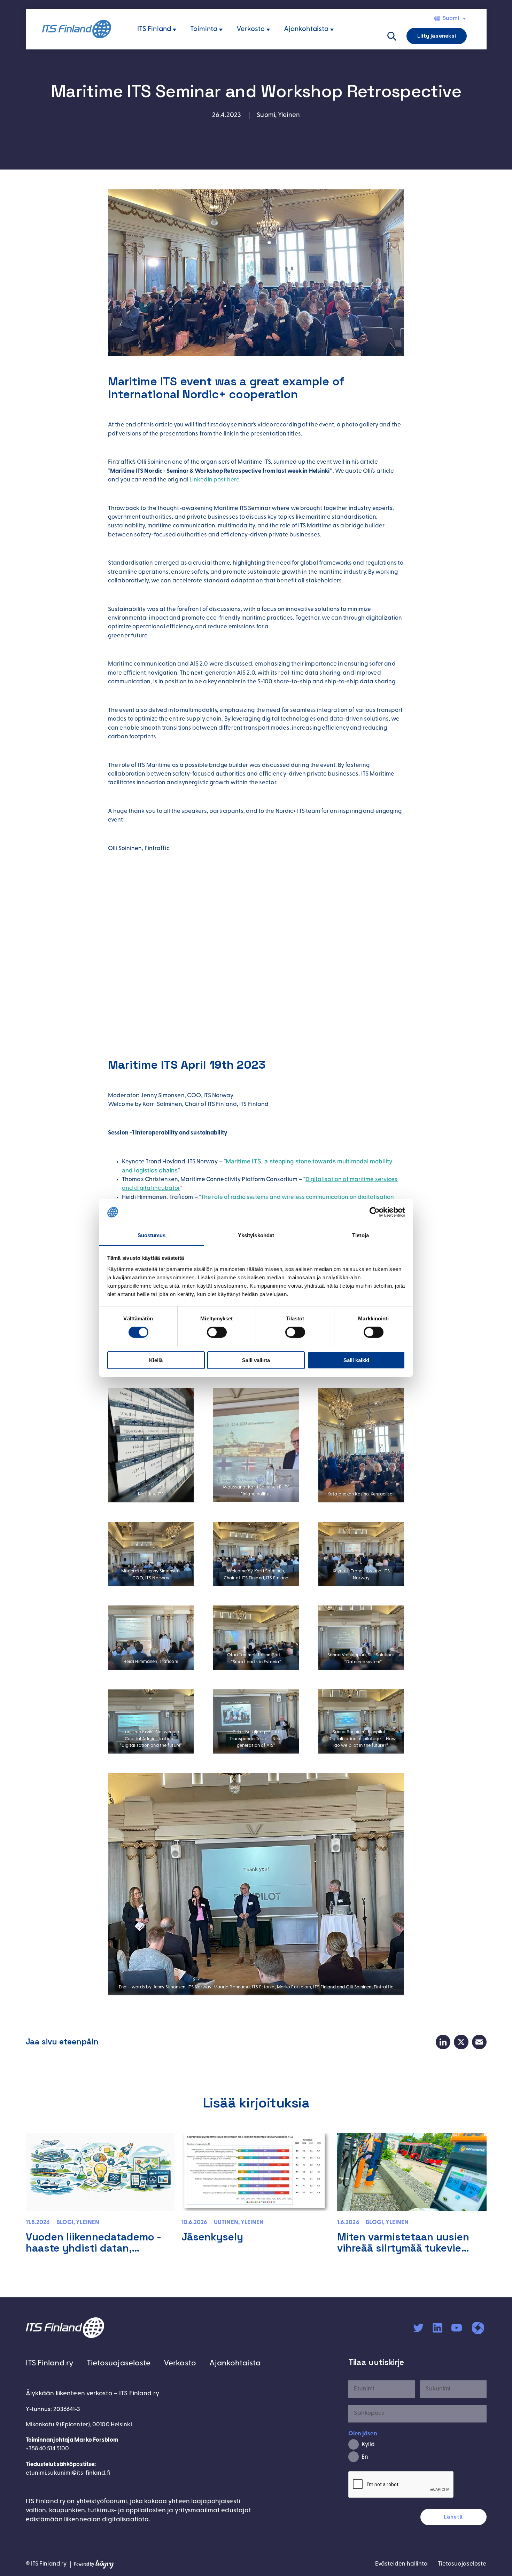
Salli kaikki (356, 1360)
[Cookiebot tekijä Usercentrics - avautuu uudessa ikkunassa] (375, 1212)
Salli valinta (256, 1360)
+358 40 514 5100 (48, 2449)
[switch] (217, 1332)
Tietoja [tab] (360, 1235)
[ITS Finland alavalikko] (174, 30)
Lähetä (453, 2517)
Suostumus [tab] (152, 1235)
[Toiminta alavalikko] (221, 30)
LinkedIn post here (214, 480)
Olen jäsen (363, 2434)
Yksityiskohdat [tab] (256, 1235)
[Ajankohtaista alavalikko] (332, 30)
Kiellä (156, 1360)
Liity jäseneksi (437, 36)
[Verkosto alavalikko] (268, 30)
